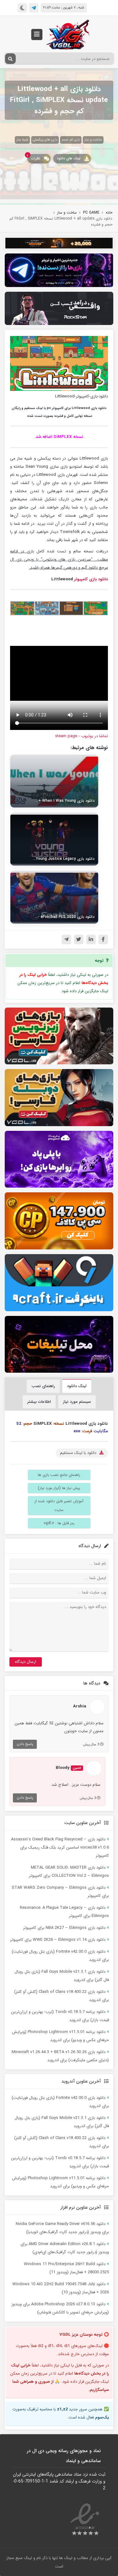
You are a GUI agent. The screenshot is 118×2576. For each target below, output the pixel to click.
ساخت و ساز (93, 140)
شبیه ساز (22, 140)
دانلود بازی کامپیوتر (91, 579)
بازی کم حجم (71, 140)
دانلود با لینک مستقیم (78, 1453)
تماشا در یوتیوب (95, 736)
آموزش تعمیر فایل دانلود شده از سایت (59, 1506)
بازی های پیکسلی (45, 140)
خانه (109, 213)
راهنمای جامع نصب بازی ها (59, 1475)
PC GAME (91, 213)
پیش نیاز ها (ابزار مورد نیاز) (59, 1488)
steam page (66, 736)
